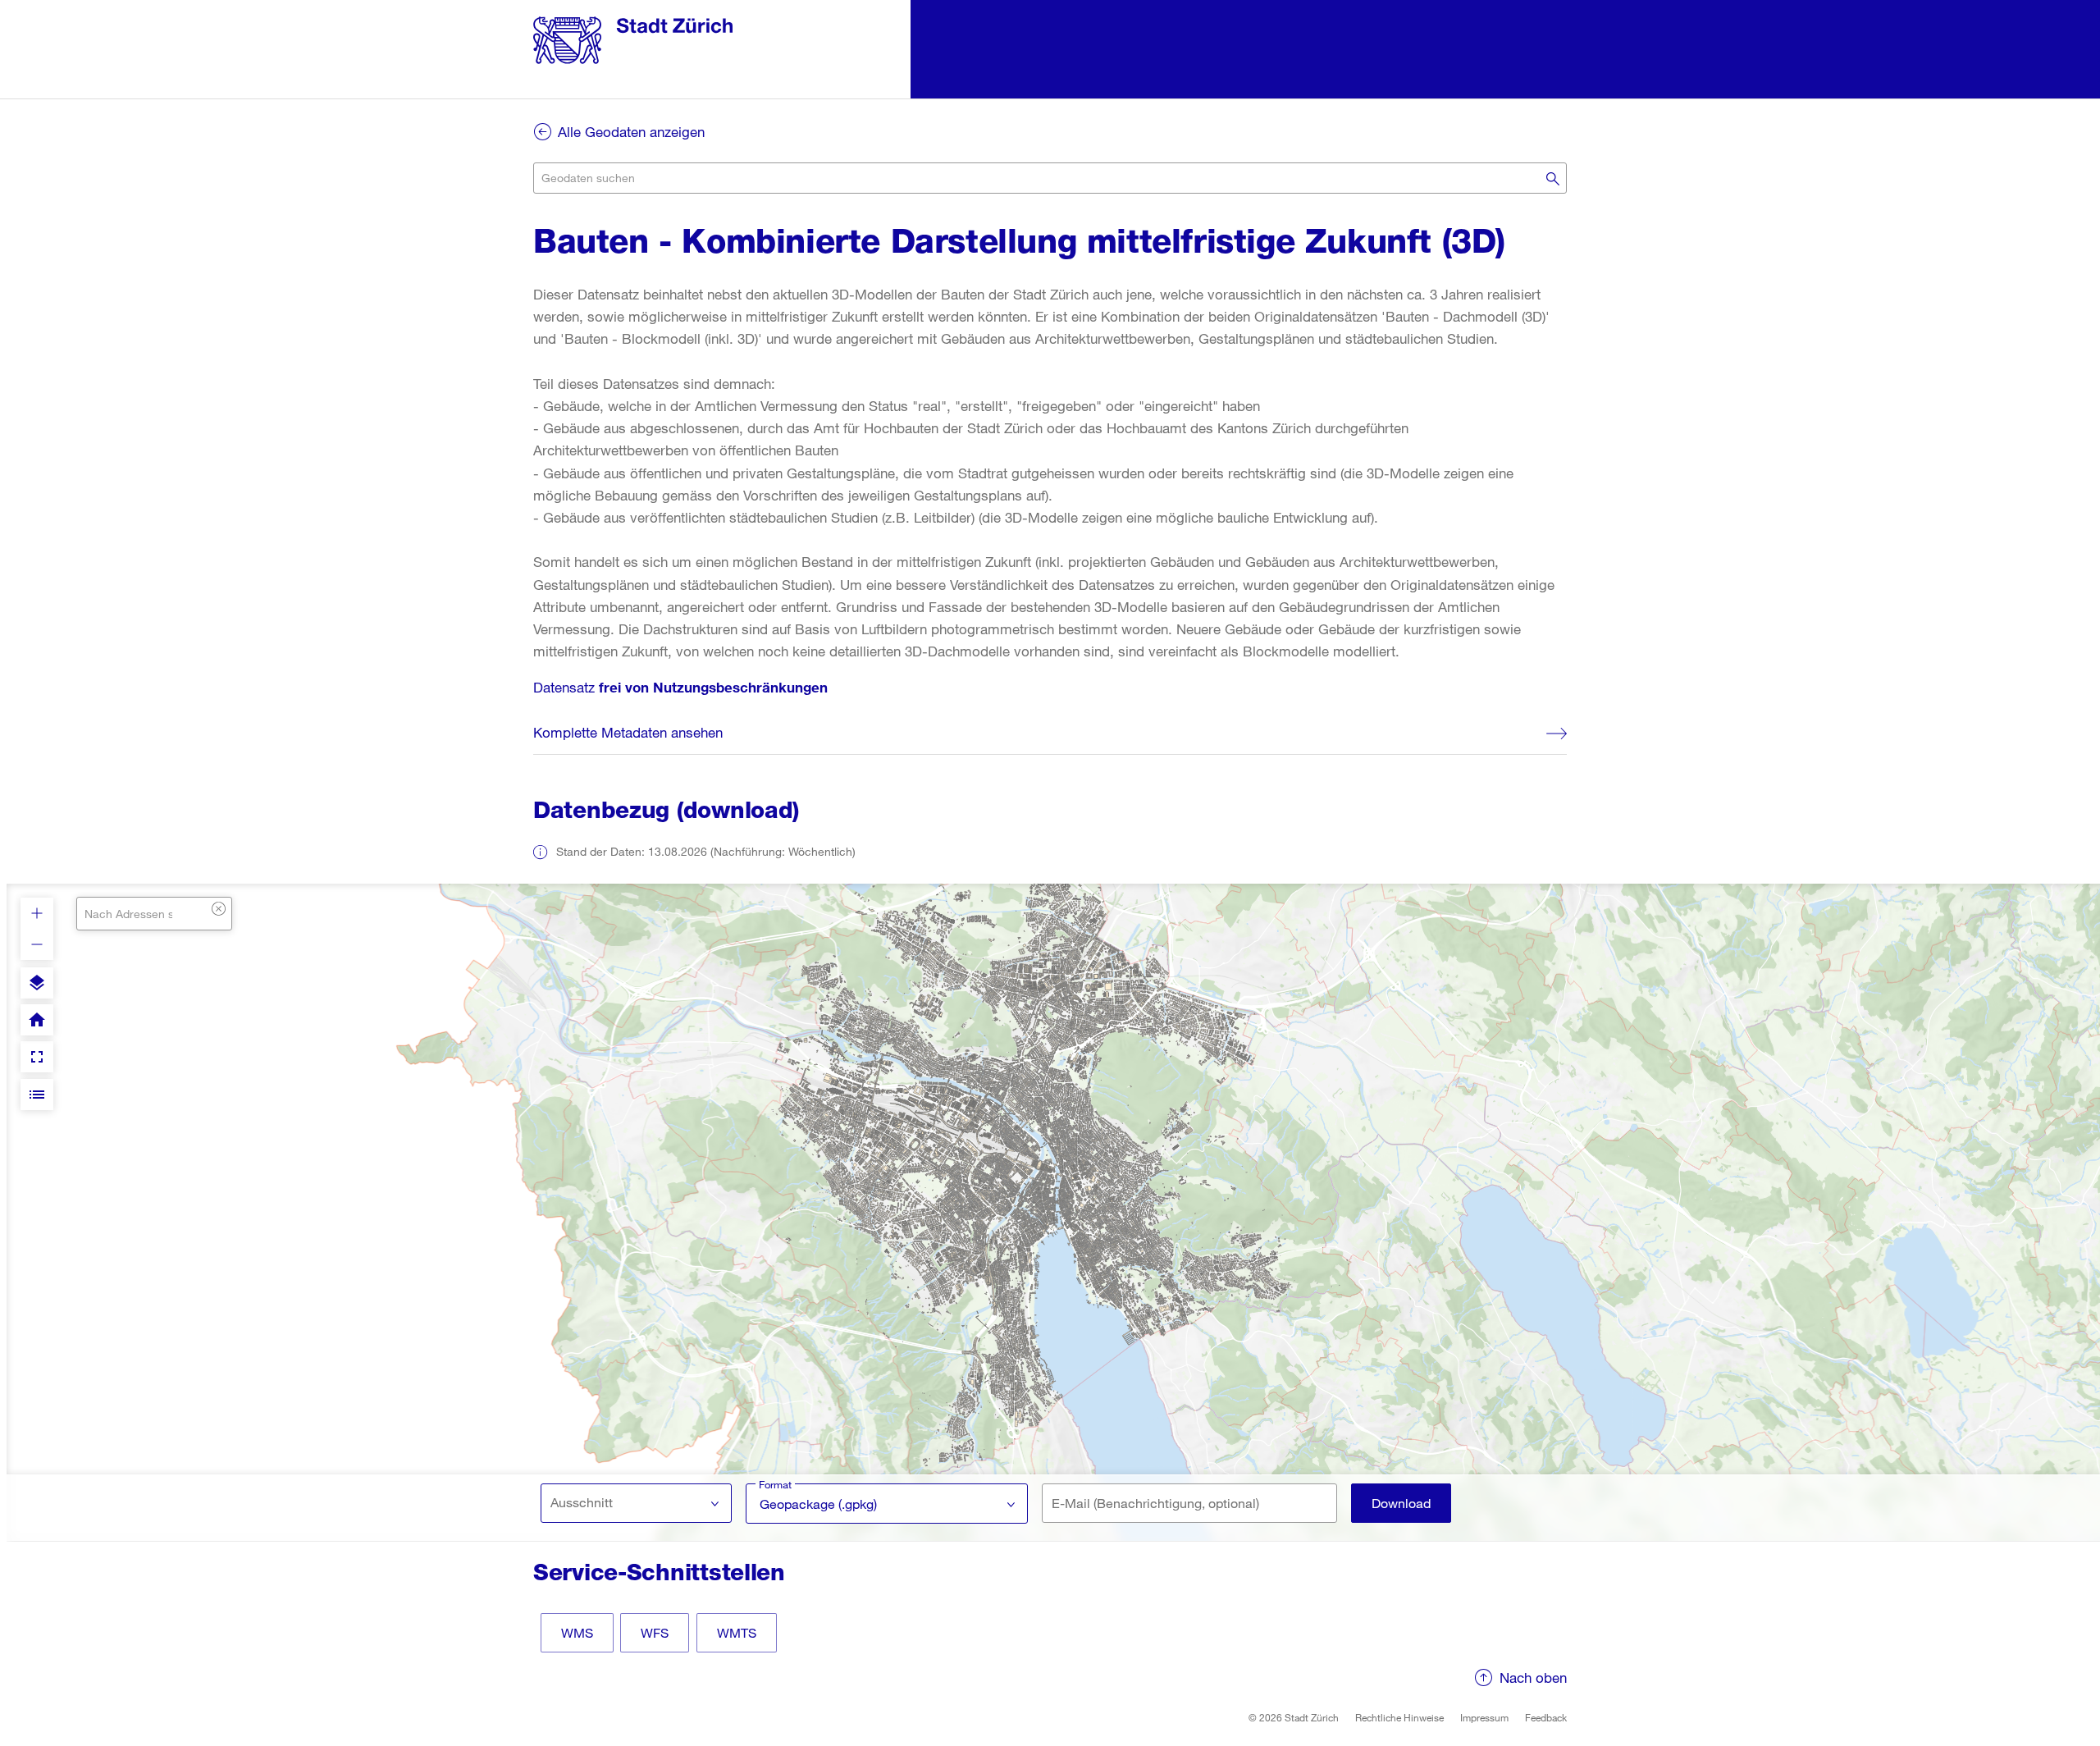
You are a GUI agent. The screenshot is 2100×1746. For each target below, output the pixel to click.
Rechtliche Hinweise (1399, 1717)
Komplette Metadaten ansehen (628, 732)
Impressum (1484, 1717)
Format (775, 1484)
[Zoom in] (37, 913)
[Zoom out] (37, 944)
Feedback (1546, 1717)
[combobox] (1050, 178)
